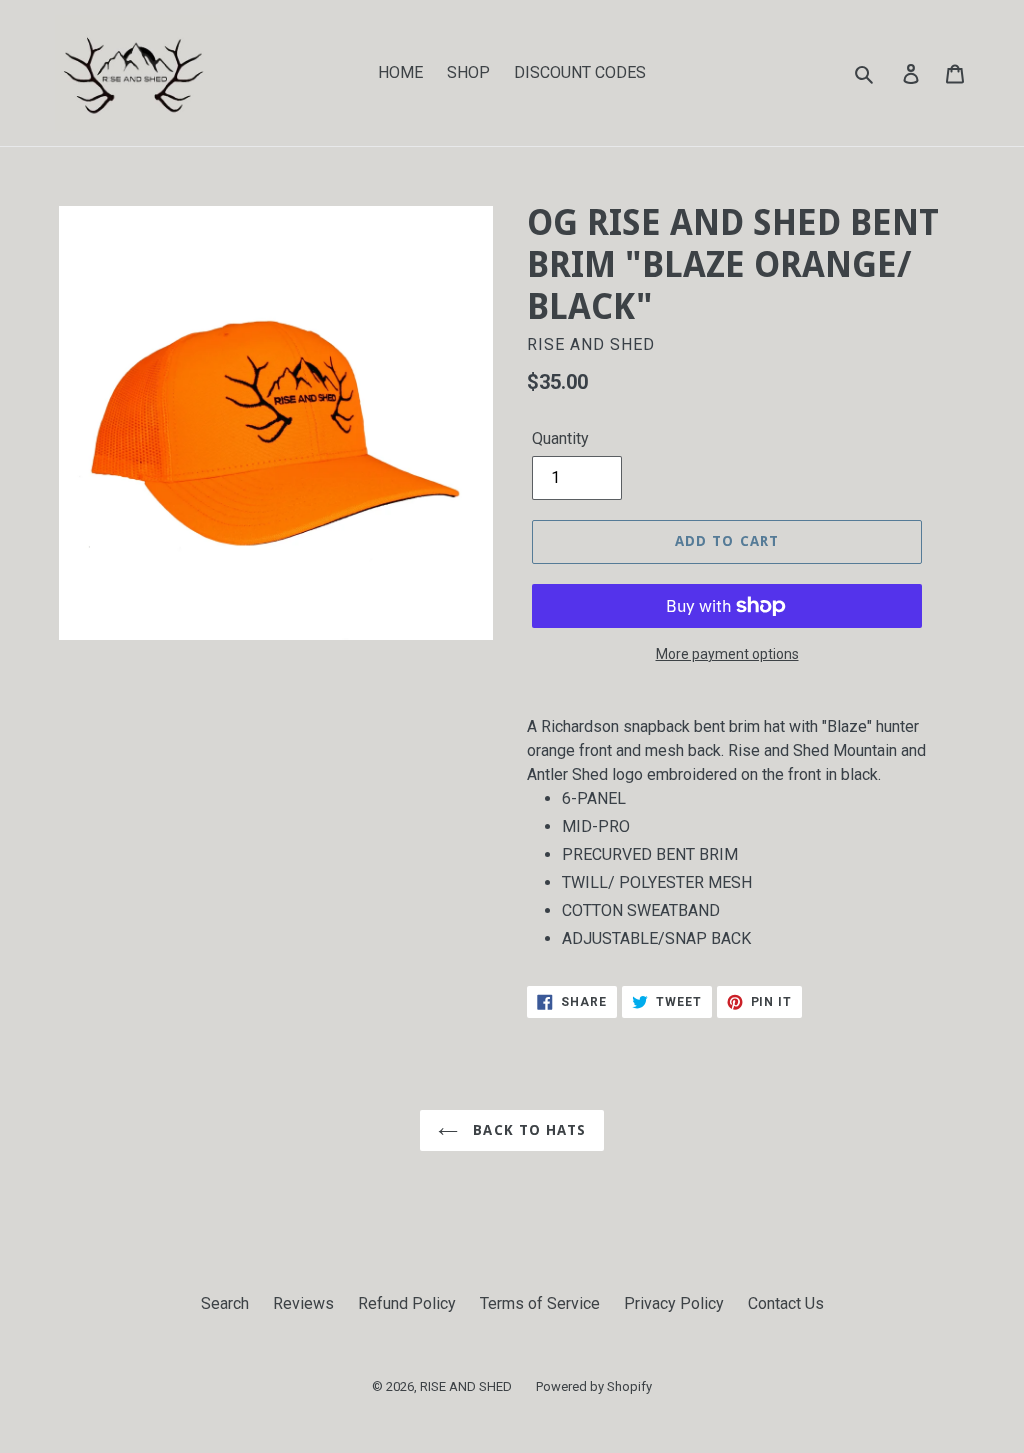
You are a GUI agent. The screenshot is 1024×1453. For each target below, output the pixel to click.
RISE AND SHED (466, 1386)
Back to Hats (527, 1130)
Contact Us (786, 1303)
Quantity (560, 438)
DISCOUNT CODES (580, 72)
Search (225, 1303)
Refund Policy (407, 1303)
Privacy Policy (674, 1303)
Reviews (303, 1303)
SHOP (468, 72)
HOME (400, 72)
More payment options (727, 654)
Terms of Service (540, 1303)
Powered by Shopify (594, 1386)
